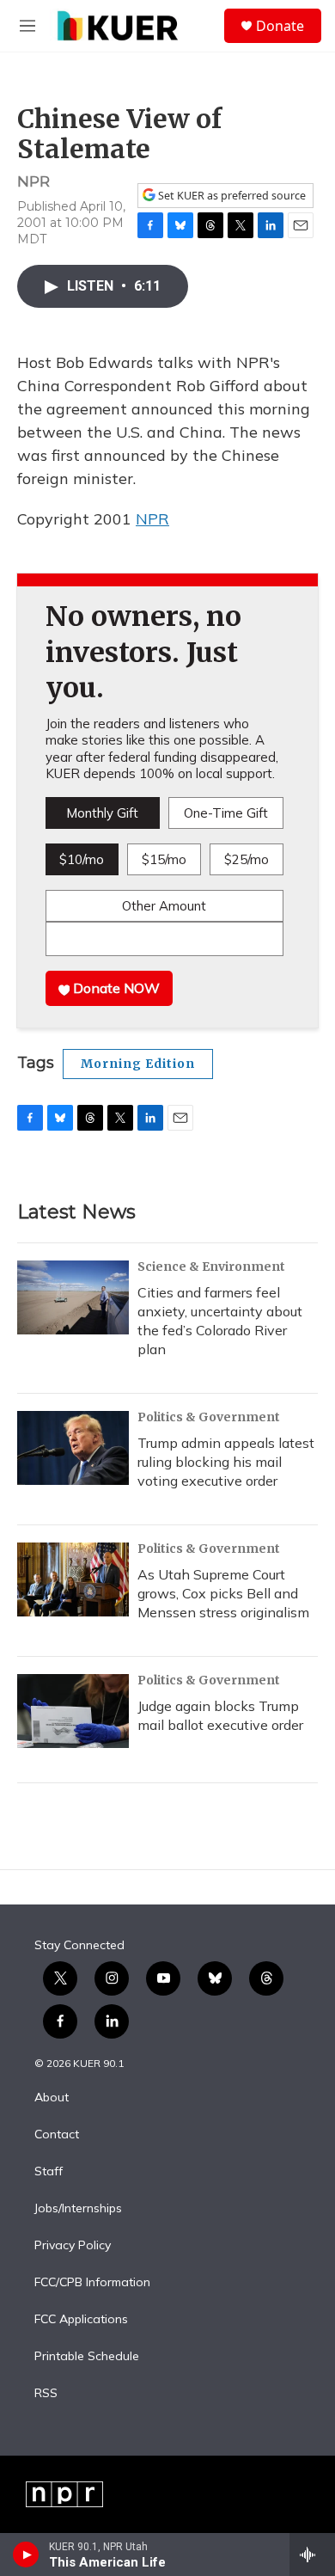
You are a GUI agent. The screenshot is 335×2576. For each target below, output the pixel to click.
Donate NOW (115, 988)
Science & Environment (211, 1267)
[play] (26, 2555)
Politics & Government (209, 1417)
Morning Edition (138, 1064)
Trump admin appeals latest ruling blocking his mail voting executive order (226, 1462)
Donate (280, 26)
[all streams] (312, 2555)
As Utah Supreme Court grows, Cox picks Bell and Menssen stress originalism (223, 1593)
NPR (152, 519)
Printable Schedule (87, 2357)
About (52, 2098)
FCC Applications (81, 2320)
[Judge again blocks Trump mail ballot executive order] (73, 1711)
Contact (57, 2135)
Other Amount (164, 906)
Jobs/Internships (78, 2209)
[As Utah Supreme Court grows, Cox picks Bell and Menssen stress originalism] (73, 1579)
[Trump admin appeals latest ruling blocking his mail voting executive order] (73, 1448)
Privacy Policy (73, 2246)
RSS (46, 2394)
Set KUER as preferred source (231, 196)
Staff (49, 2172)
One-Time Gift (226, 813)
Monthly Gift (102, 813)
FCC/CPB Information (92, 2283)
